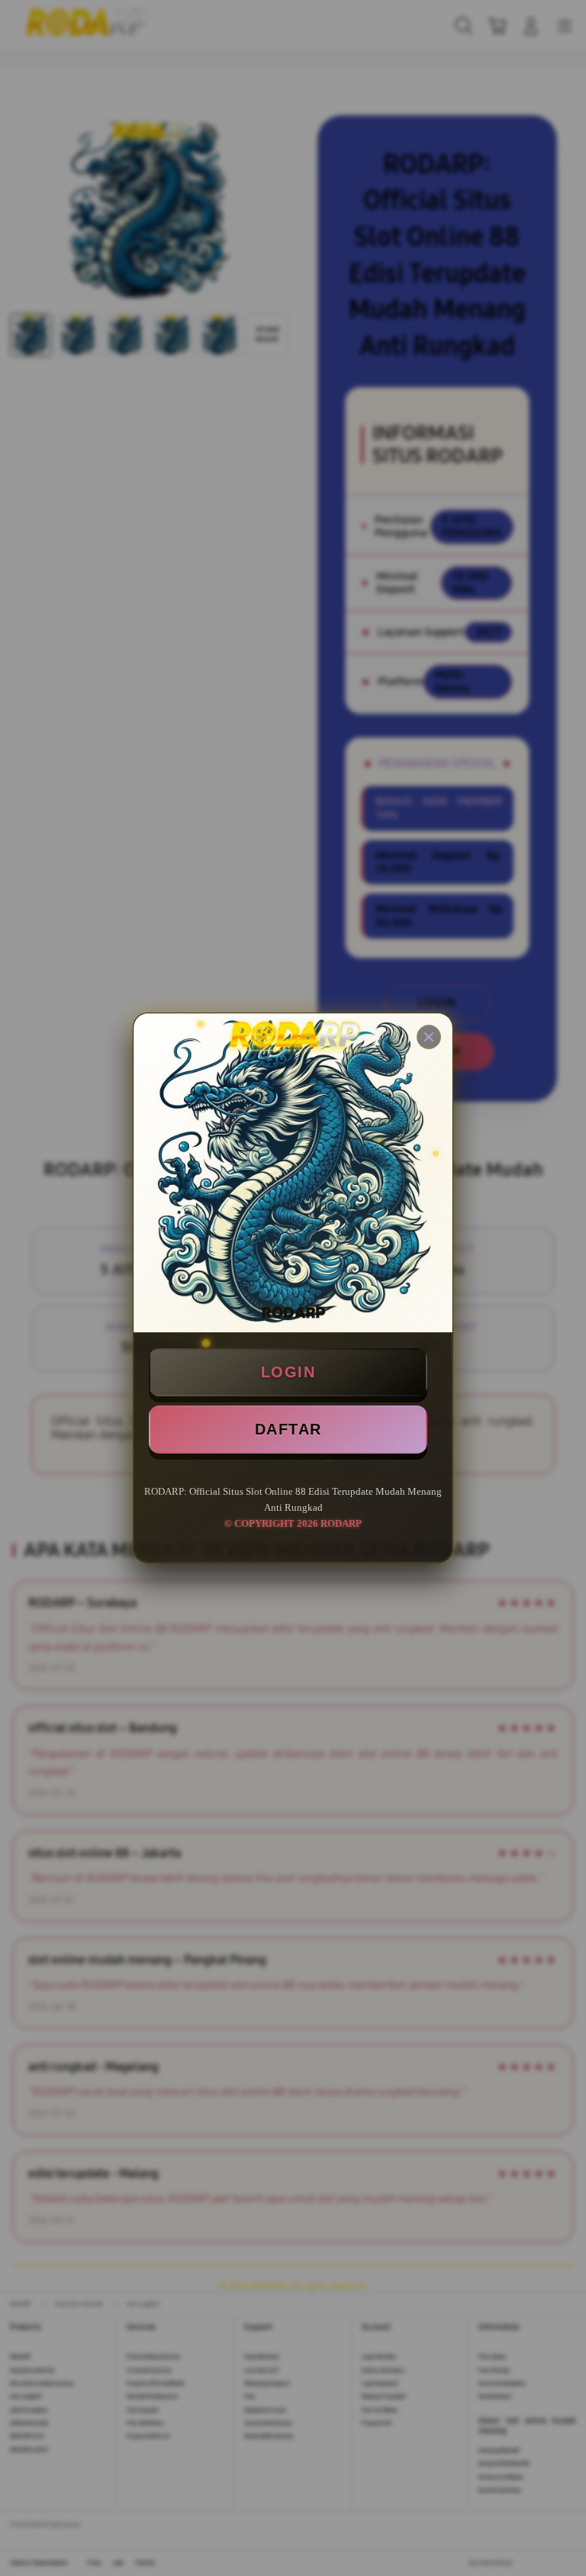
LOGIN (288, 1372)
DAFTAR (288, 1429)
